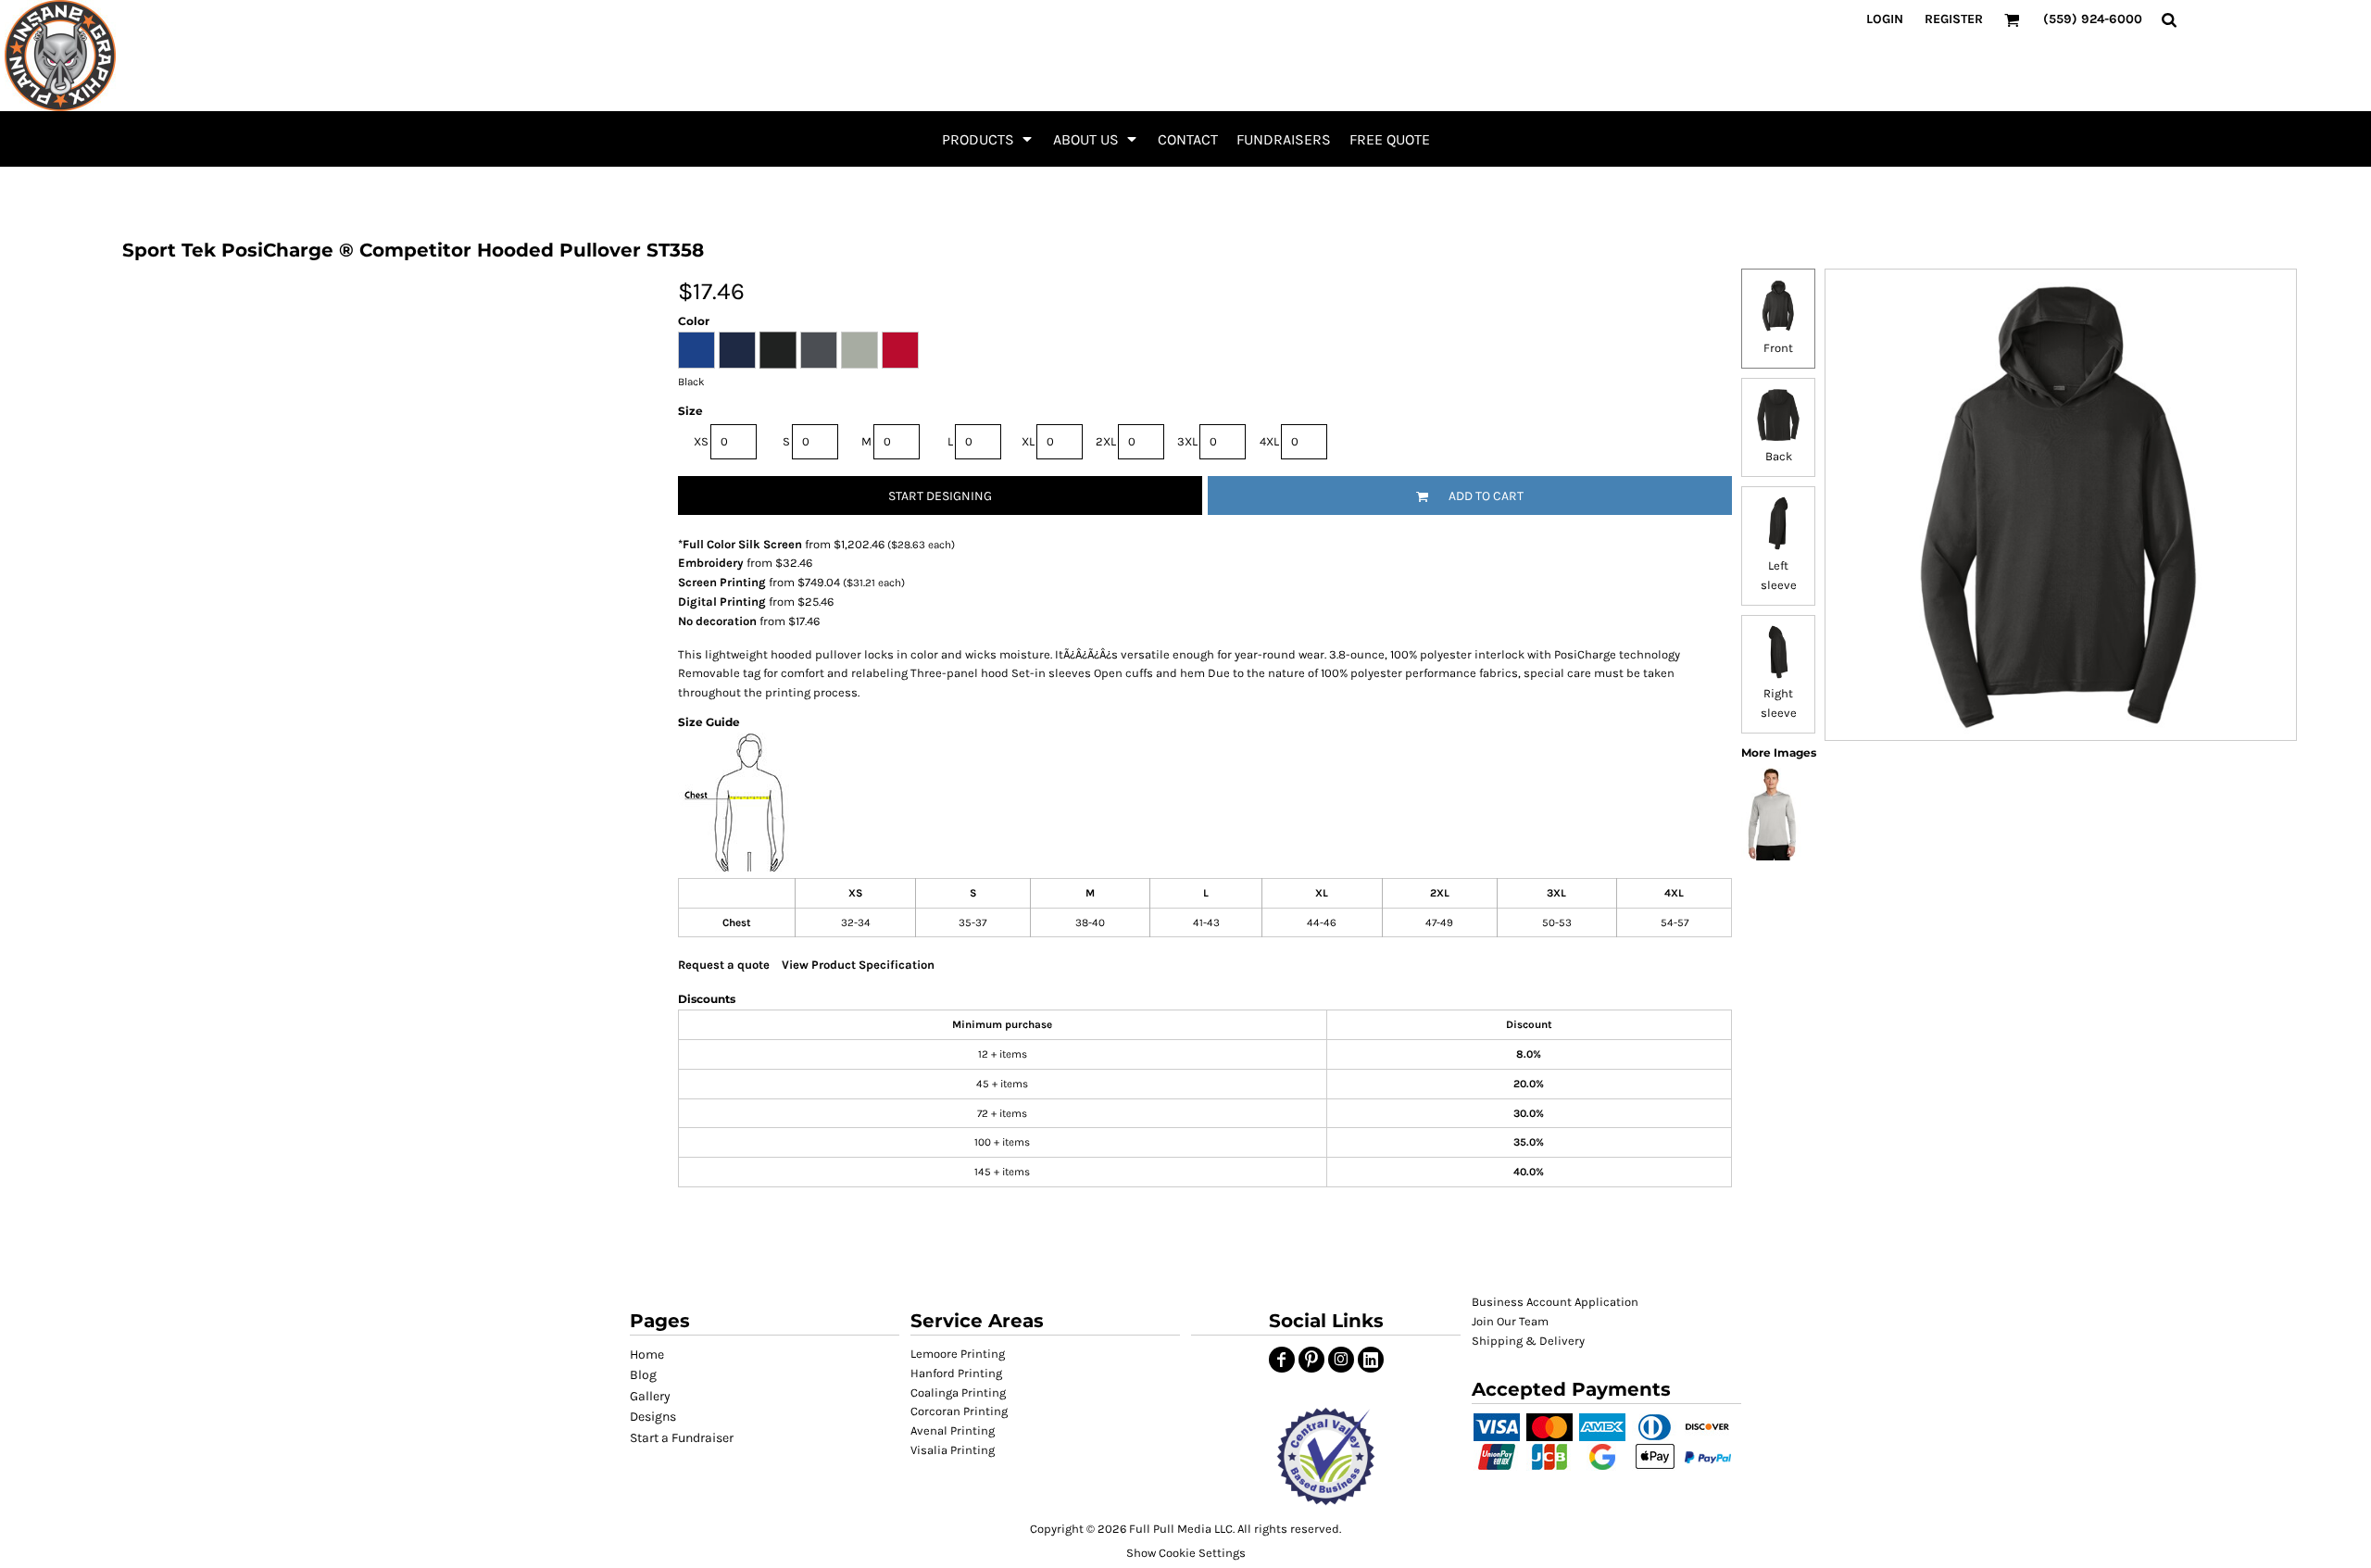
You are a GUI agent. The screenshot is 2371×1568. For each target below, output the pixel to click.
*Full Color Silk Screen (740, 544)
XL (1028, 441)
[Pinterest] (1311, 1360)
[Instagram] (1341, 1360)
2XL (1106, 441)
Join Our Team (1510, 1321)
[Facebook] (1282, 1360)
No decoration (717, 621)
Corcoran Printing (959, 1411)
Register (1954, 19)
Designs (653, 1417)
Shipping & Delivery (1528, 1341)
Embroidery (711, 563)
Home (647, 1355)
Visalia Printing (953, 1450)
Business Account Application (1555, 1302)
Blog (643, 1375)
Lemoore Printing (958, 1354)
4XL (1269, 441)
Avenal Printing (953, 1430)
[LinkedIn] (1371, 1360)
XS (701, 441)
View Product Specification (858, 965)
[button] (988, 139)
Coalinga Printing (958, 1392)
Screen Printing (722, 582)
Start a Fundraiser (682, 1438)
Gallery (650, 1396)
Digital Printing (722, 602)
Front (1778, 348)
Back (1779, 456)
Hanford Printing (956, 1373)
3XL (1187, 441)
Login (1885, 19)
